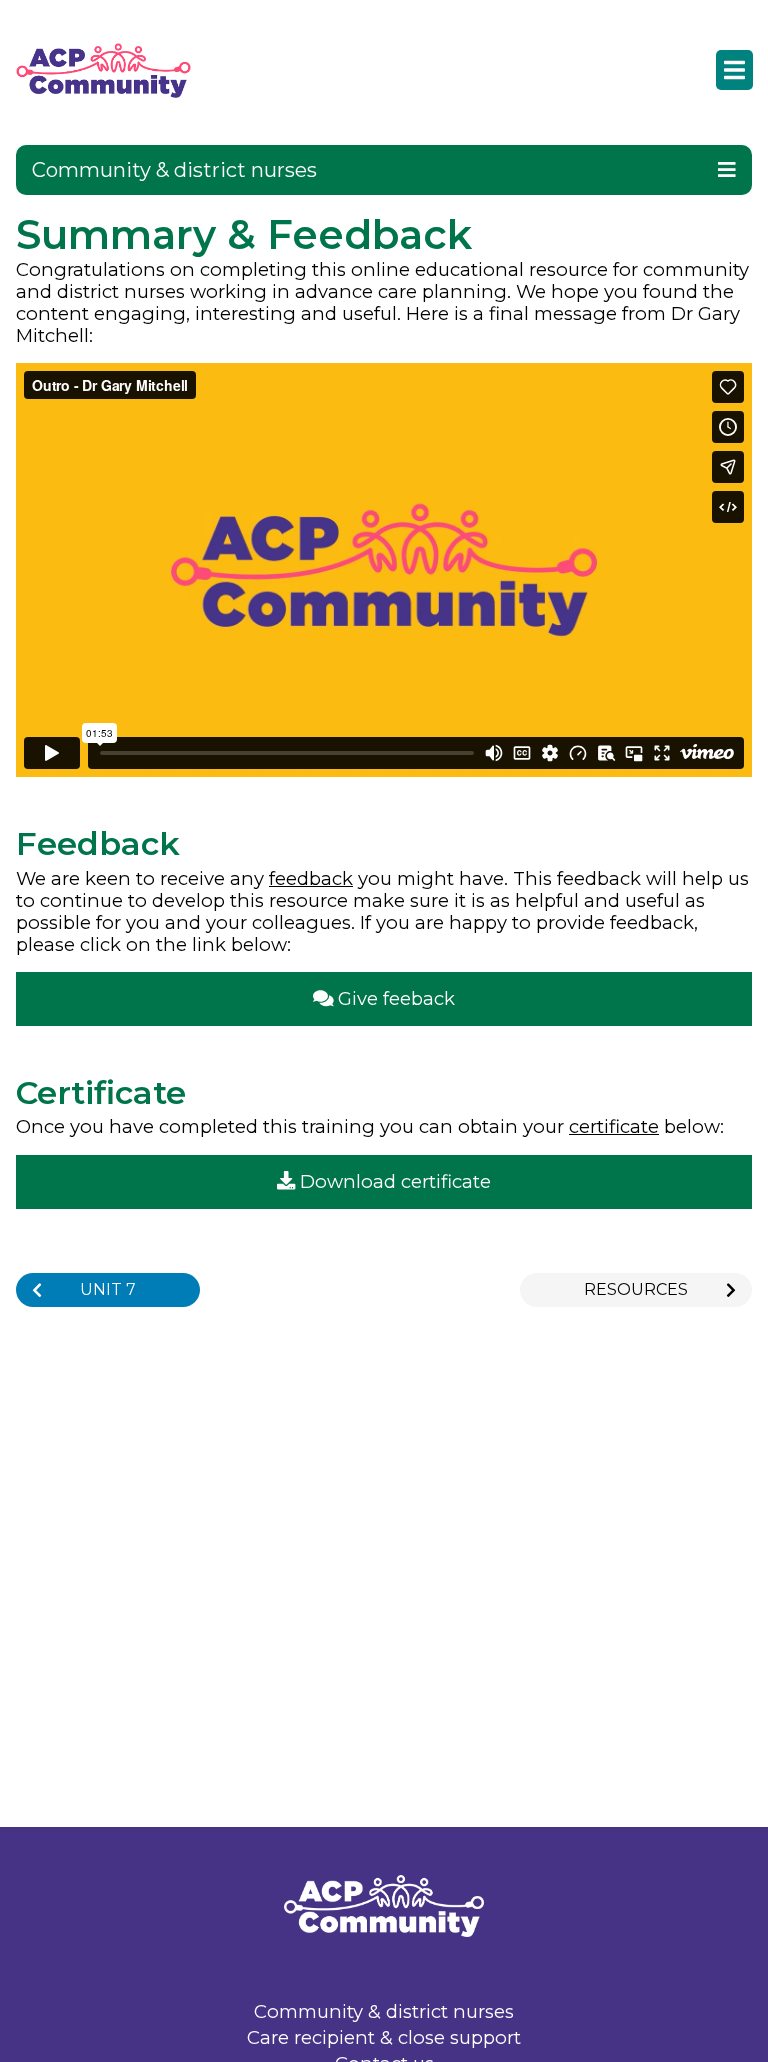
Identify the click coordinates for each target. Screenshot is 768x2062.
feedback (311, 878)
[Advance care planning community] (119, 70)
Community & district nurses (384, 2013)
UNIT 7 (108, 1289)
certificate (614, 1126)
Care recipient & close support (384, 2039)
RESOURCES (636, 1289)
